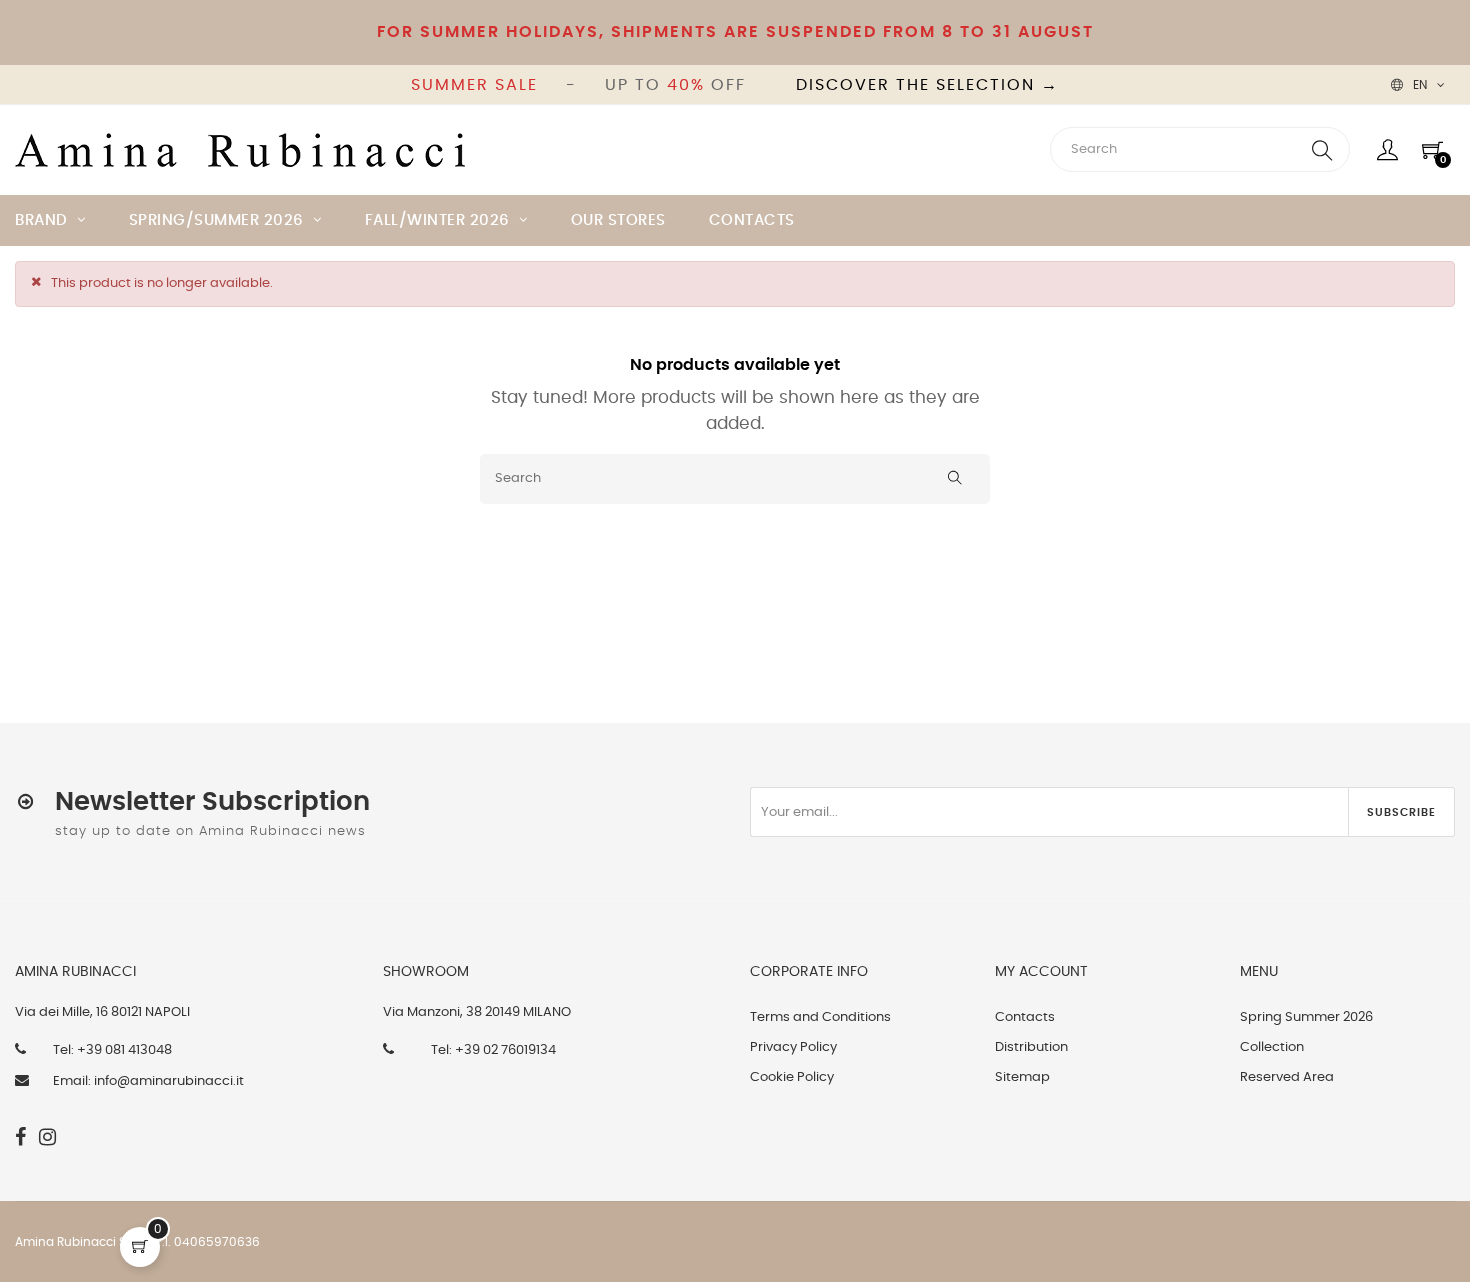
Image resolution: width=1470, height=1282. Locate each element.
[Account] (1387, 150)
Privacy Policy (793, 1047)
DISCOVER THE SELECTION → (927, 85)
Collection (1272, 1047)
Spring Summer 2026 (1306, 1017)
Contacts (1025, 1017)
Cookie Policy (792, 1077)
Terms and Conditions (820, 1017)
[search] (1322, 149)
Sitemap (1022, 1077)
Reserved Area (1287, 1077)
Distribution (1031, 1047)
